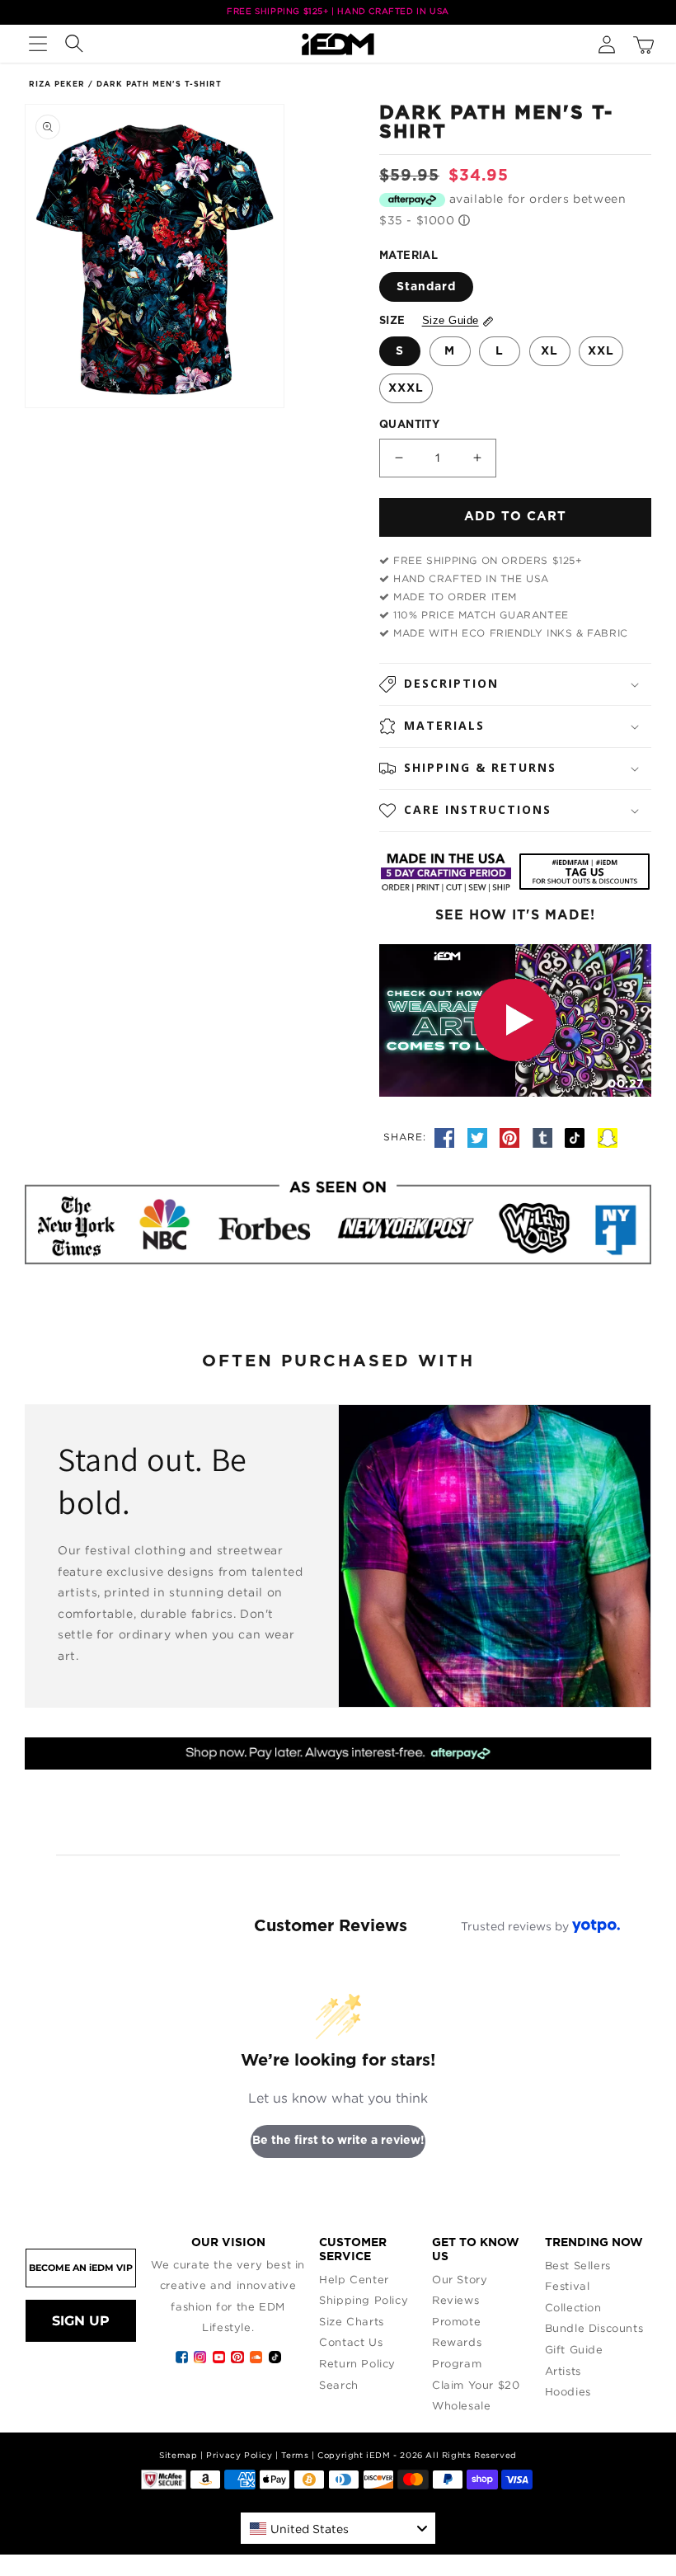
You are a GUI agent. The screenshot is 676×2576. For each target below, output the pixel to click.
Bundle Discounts (594, 2328)
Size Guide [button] (451, 320)
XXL (601, 351)
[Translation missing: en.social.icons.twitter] (480, 1136)
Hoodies (568, 2391)
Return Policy (357, 2363)
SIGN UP (81, 2321)
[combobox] (338, 2528)
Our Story (460, 2279)
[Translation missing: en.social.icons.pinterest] (512, 1136)
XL (549, 351)
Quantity (409, 425)
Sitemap (178, 2455)
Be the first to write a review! (338, 2141)
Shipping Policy (364, 2300)
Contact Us (351, 2342)
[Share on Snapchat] (608, 1136)
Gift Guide (574, 2349)
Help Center (354, 2279)
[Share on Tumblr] (545, 1136)
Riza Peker (57, 85)
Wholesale (461, 2405)
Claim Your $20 (476, 2385)
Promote (456, 2321)
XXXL (406, 388)
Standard (426, 287)
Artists (563, 2371)
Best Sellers (578, 2265)
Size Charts (352, 2321)
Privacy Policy (239, 2455)
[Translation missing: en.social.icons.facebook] (447, 1136)
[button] (38, 44)
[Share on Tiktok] (577, 1136)
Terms (295, 2455)
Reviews (455, 2300)
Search (339, 2385)
